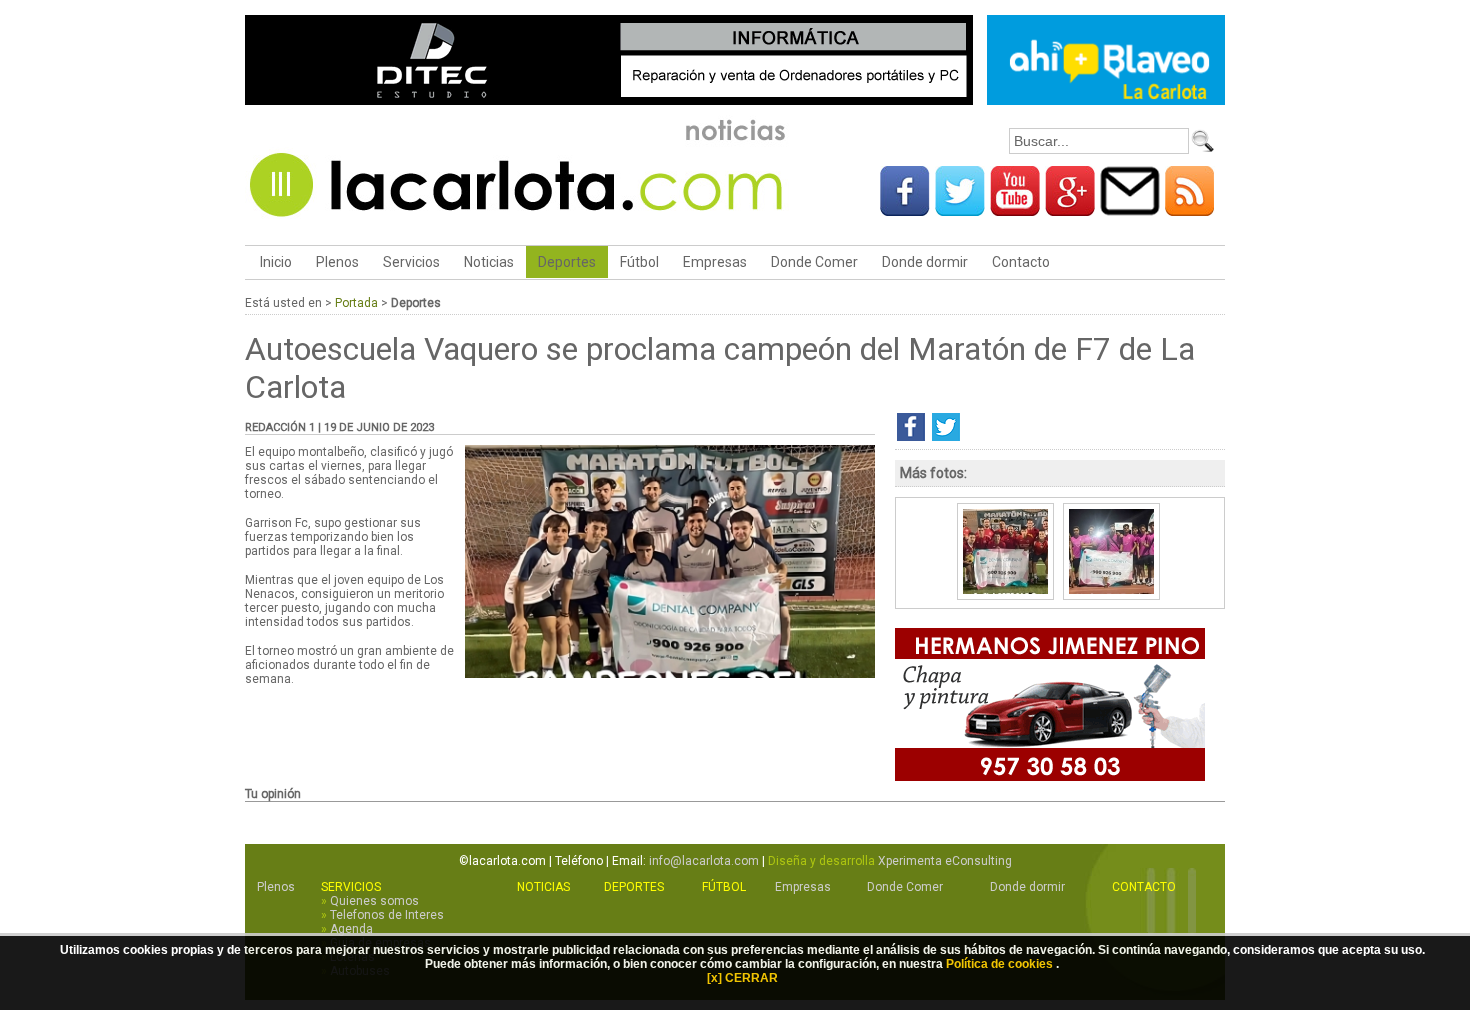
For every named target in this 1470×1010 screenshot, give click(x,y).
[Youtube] (1015, 209)
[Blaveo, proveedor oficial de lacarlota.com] (1106, 101)
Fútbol (639, 262)
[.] (670, 674)
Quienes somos (374, 901)
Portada (356, 303)
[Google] (1070, 209)
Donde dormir (925, 262)
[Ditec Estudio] (609, 101)
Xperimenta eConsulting (945, 861)
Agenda (351, 929)
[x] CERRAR (742, 978)
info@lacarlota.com (704, 861)
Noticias (489, 262)
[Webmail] (1130, 209)
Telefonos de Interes (387, 915)
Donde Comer (814, 262)
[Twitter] (960, 209)
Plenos (337, 262)
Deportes (567, 262)
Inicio (274, 262)
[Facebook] (905, 209)
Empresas (715, 262)
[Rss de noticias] (1190, 209)
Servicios (411, 262)
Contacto (1021, 262)
